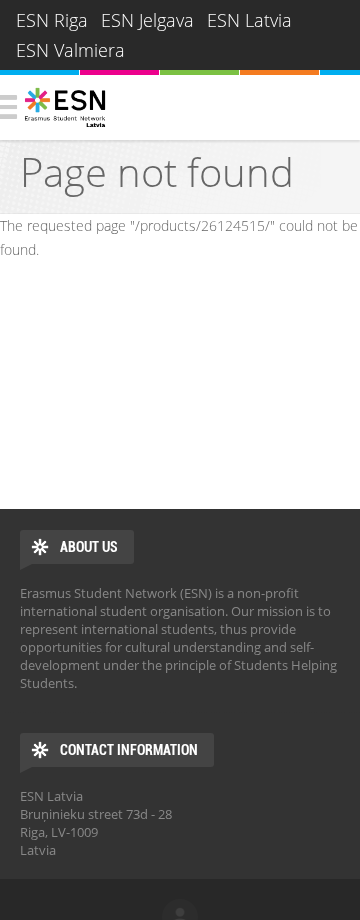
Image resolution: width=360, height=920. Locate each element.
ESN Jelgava (147, 20)
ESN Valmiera (70, 50)
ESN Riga (52, 20)
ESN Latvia (249, 20)
